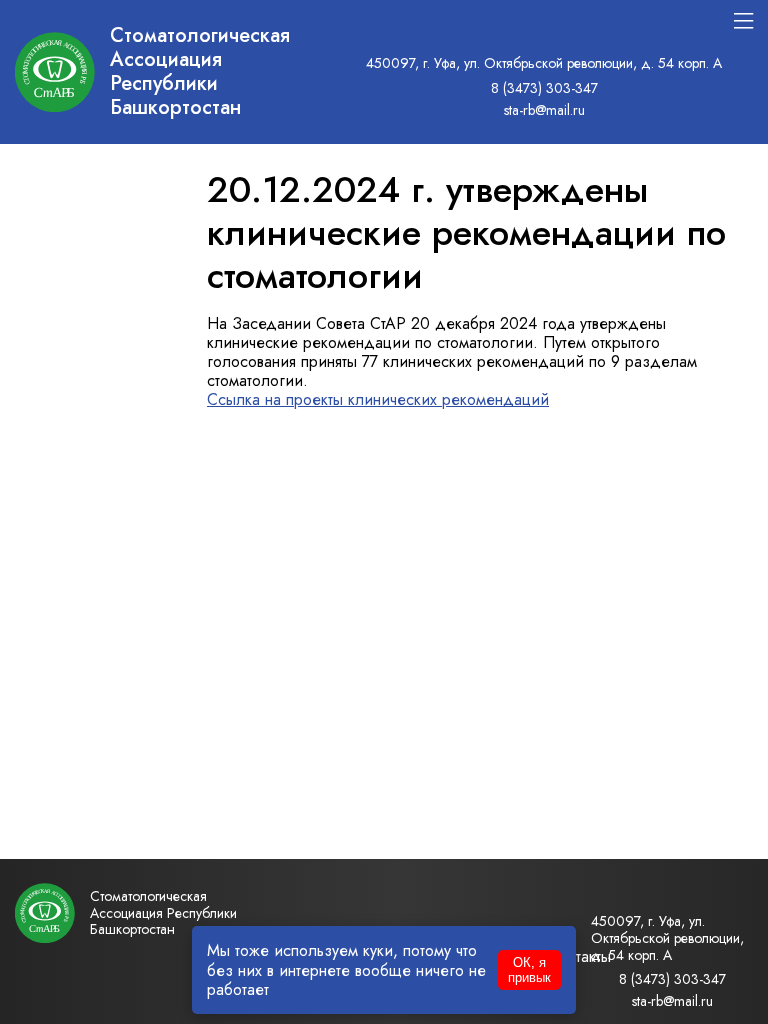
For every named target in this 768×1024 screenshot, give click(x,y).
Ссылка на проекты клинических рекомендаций (378, 399)
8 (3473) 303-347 (544, 88)
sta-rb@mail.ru (544, 110)
